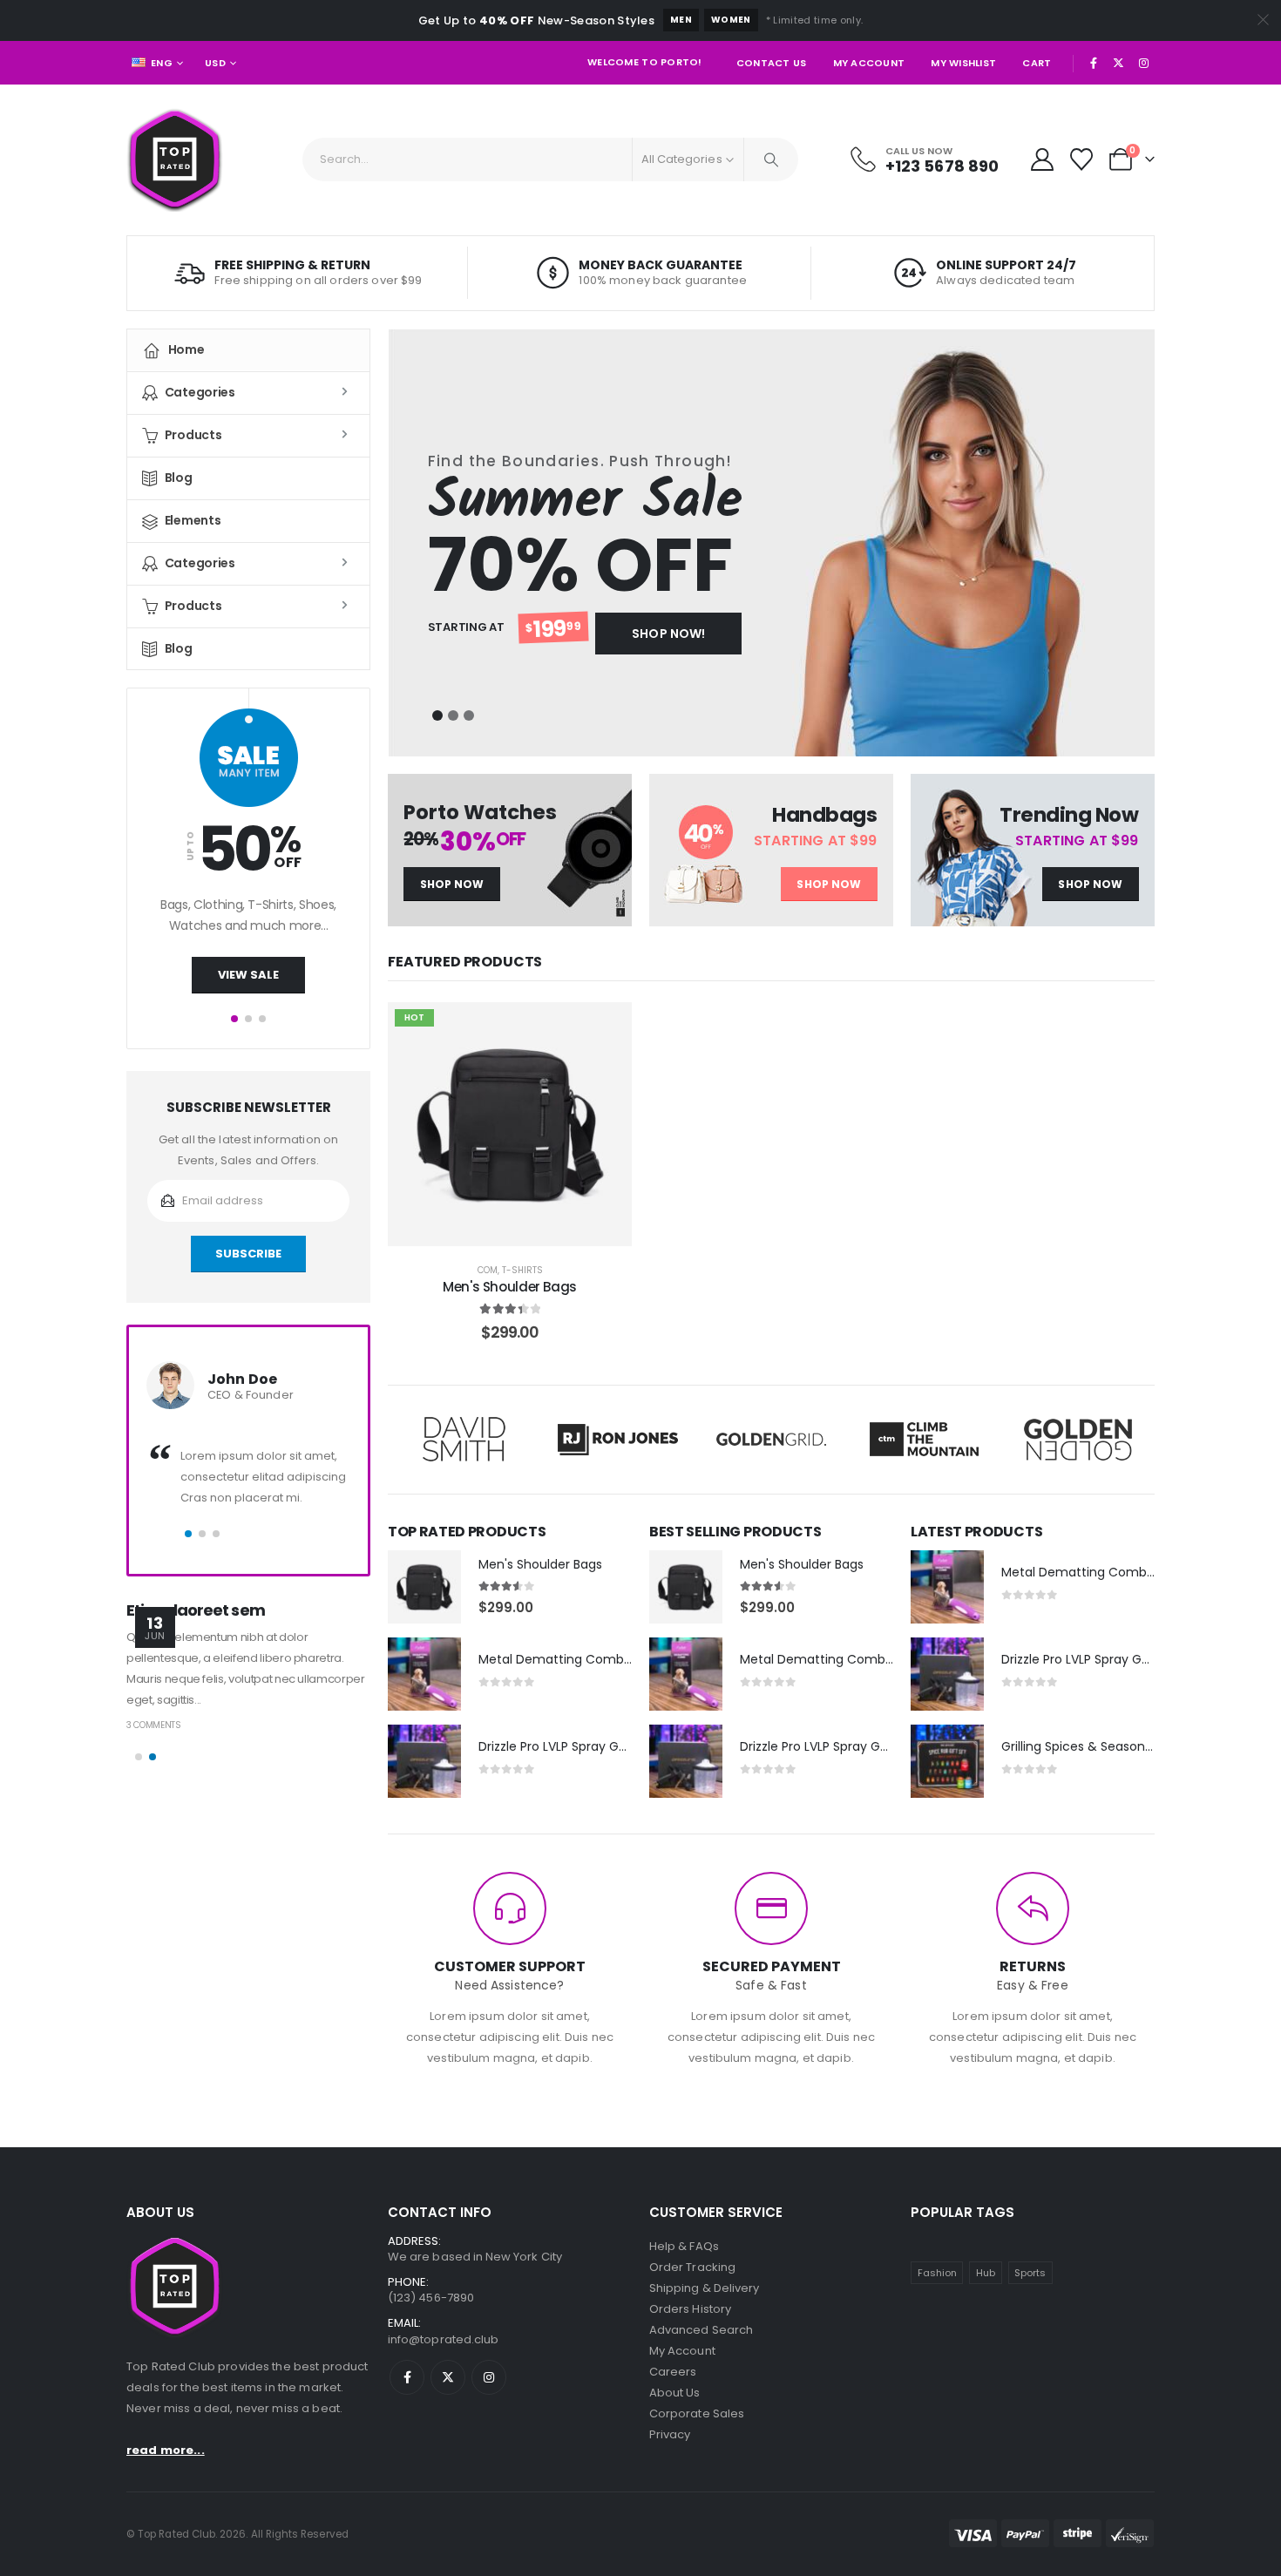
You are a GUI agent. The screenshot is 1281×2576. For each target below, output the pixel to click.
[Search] (771, 159)
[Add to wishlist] (606, 1028)
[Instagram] (1143, 63)
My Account (869, 63)
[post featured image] (424, 1587)
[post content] (510, 1124)
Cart (1037, 63)
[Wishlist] (1082, 159)
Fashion (937, 2273)
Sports (1030, 2273)
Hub (986, 2273)
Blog (179, 478)
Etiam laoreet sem (196, 1610)
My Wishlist (963, 63)
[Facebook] (1094, 63)
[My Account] (1042, 159)
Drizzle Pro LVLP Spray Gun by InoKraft (591, 1746)
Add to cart (522, 1228)
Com (488, 1270)
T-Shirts (522, 1270)
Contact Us (772, 63)
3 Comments (154, 1725)
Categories (200, 392)
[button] (437, 715)
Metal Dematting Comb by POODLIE (587, 1659)
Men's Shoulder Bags (510, 1287)
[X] (1119, 63)
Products (193, 435)
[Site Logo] (175, 160)
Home (186, 349)
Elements (193, 520)
